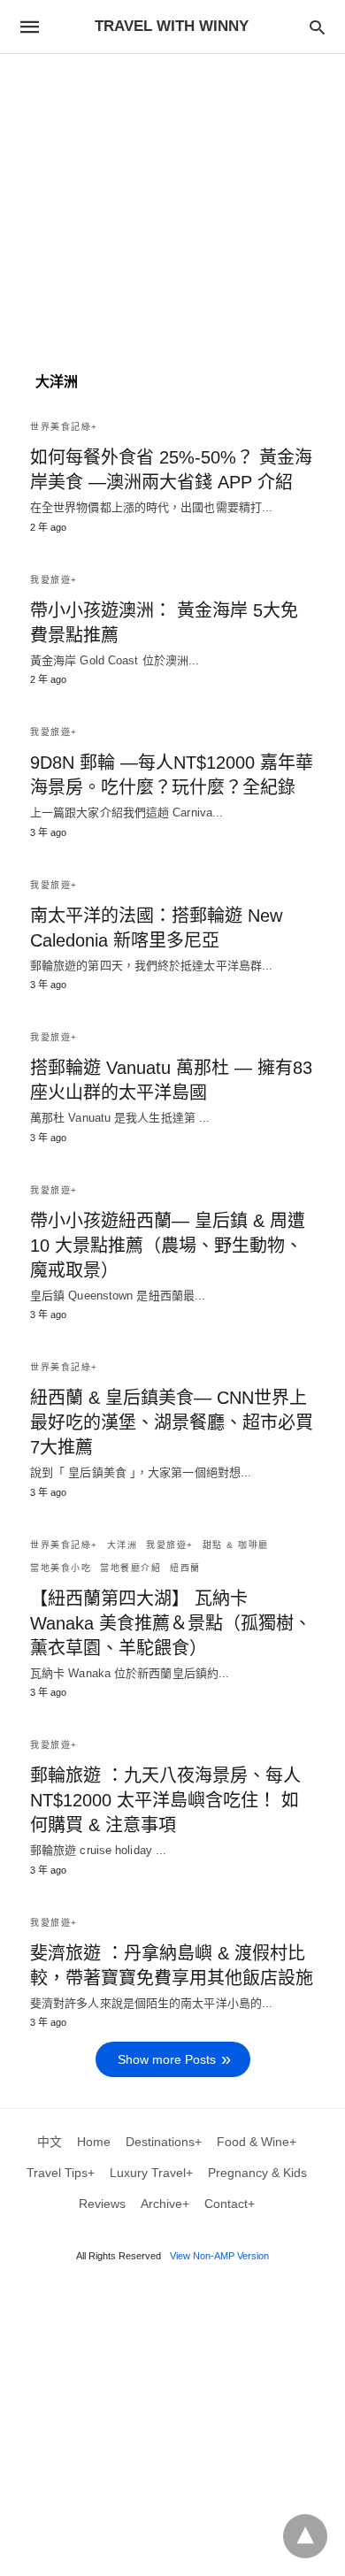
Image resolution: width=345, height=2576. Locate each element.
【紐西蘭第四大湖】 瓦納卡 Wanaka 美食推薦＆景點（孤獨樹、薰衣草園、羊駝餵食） (171, 1623)
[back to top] (305, 2536)
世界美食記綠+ (64, 427)
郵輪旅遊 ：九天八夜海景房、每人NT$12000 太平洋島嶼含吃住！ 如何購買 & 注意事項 (165, 1800)
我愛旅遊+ (54, 580)
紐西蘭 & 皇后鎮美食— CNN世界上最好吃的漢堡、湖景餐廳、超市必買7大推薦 (172, 1422)
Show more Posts (167, 2059)
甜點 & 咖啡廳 (236, 1545)
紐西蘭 (185, 1568)
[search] (317, 27)
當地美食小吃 (61, 1568)
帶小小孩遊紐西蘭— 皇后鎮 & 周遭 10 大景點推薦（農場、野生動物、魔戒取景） (168, 1246)
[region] (172, 204)
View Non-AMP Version (219, 2256)
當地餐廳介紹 (130, 1568)
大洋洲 (123, 1545)
